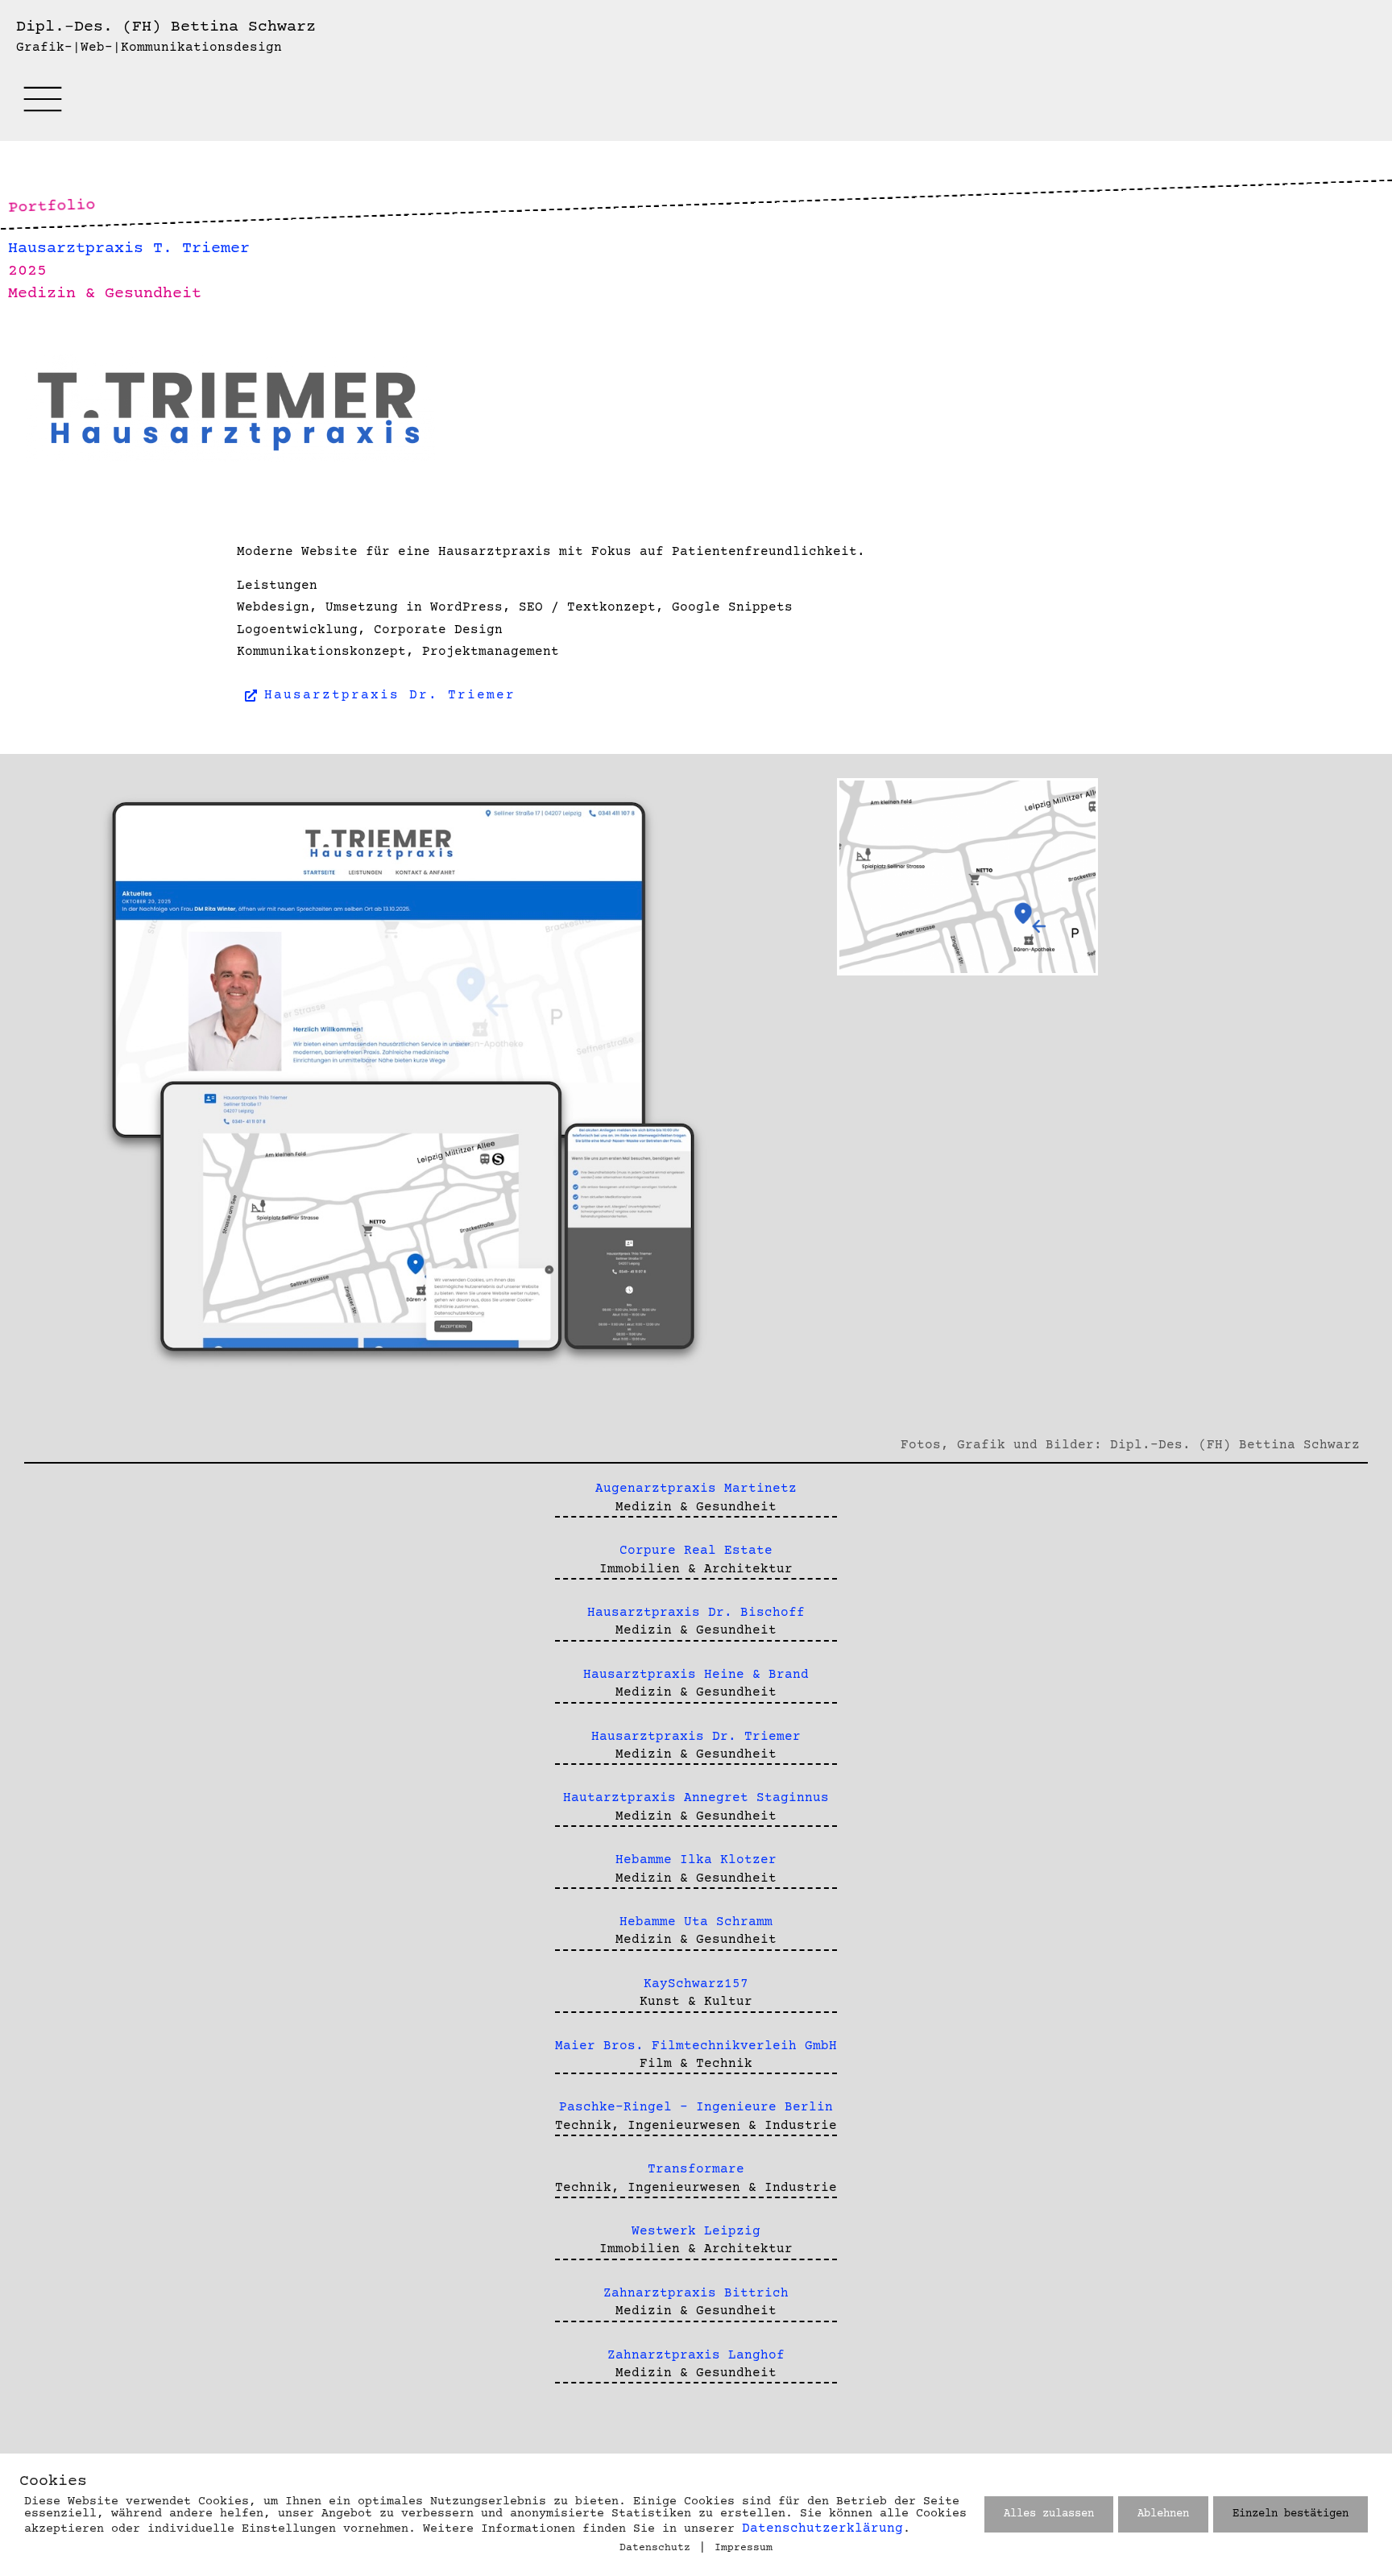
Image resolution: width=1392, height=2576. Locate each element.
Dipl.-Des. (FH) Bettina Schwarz (166, 27)
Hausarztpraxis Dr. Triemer (696, 1737)
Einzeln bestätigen (1290, 2514)
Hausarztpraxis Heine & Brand (696, 1675)
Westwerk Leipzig (696, 2231)
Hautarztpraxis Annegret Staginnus (696, 1798)
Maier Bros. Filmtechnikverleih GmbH (696, 2046)
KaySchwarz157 (696, 1984)
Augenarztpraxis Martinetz (696, 1489)
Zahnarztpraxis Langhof (696, 2355)
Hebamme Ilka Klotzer (696, 1860)
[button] (42, 107)
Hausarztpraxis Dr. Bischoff (696, 1613)
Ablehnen (1163, 2514)
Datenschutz (655, 2548)
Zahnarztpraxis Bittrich (696, 2293)
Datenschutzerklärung (822, 2528)
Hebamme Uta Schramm (696, 1922)
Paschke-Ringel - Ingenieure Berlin (696, 2107)
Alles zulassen (1049, 2514)
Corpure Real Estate (696, 1551)
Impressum (744, 2548)
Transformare (696, 2169)
